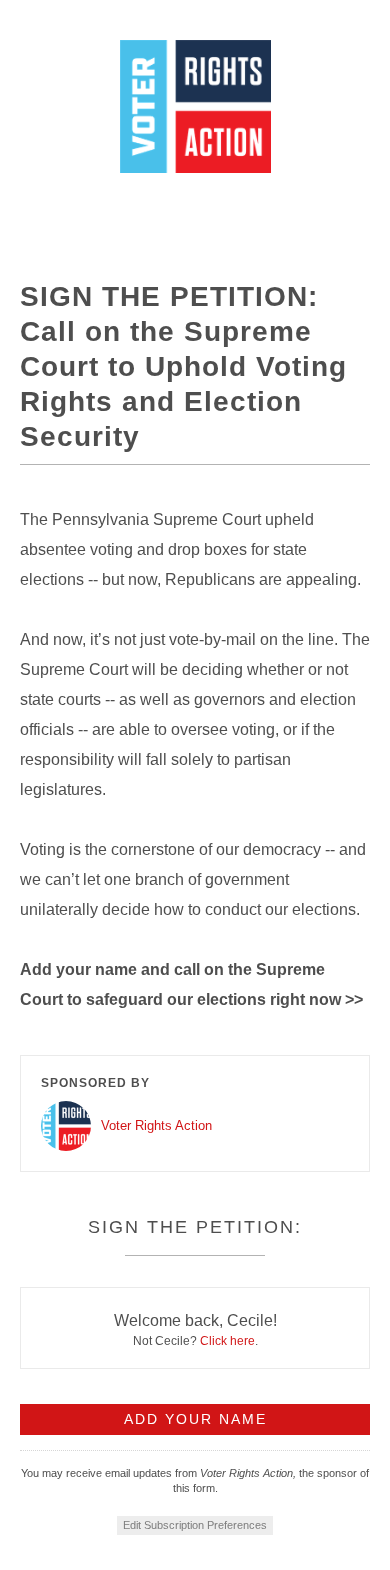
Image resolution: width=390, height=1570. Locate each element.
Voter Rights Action (156, 1125)
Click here (227, 1341)
